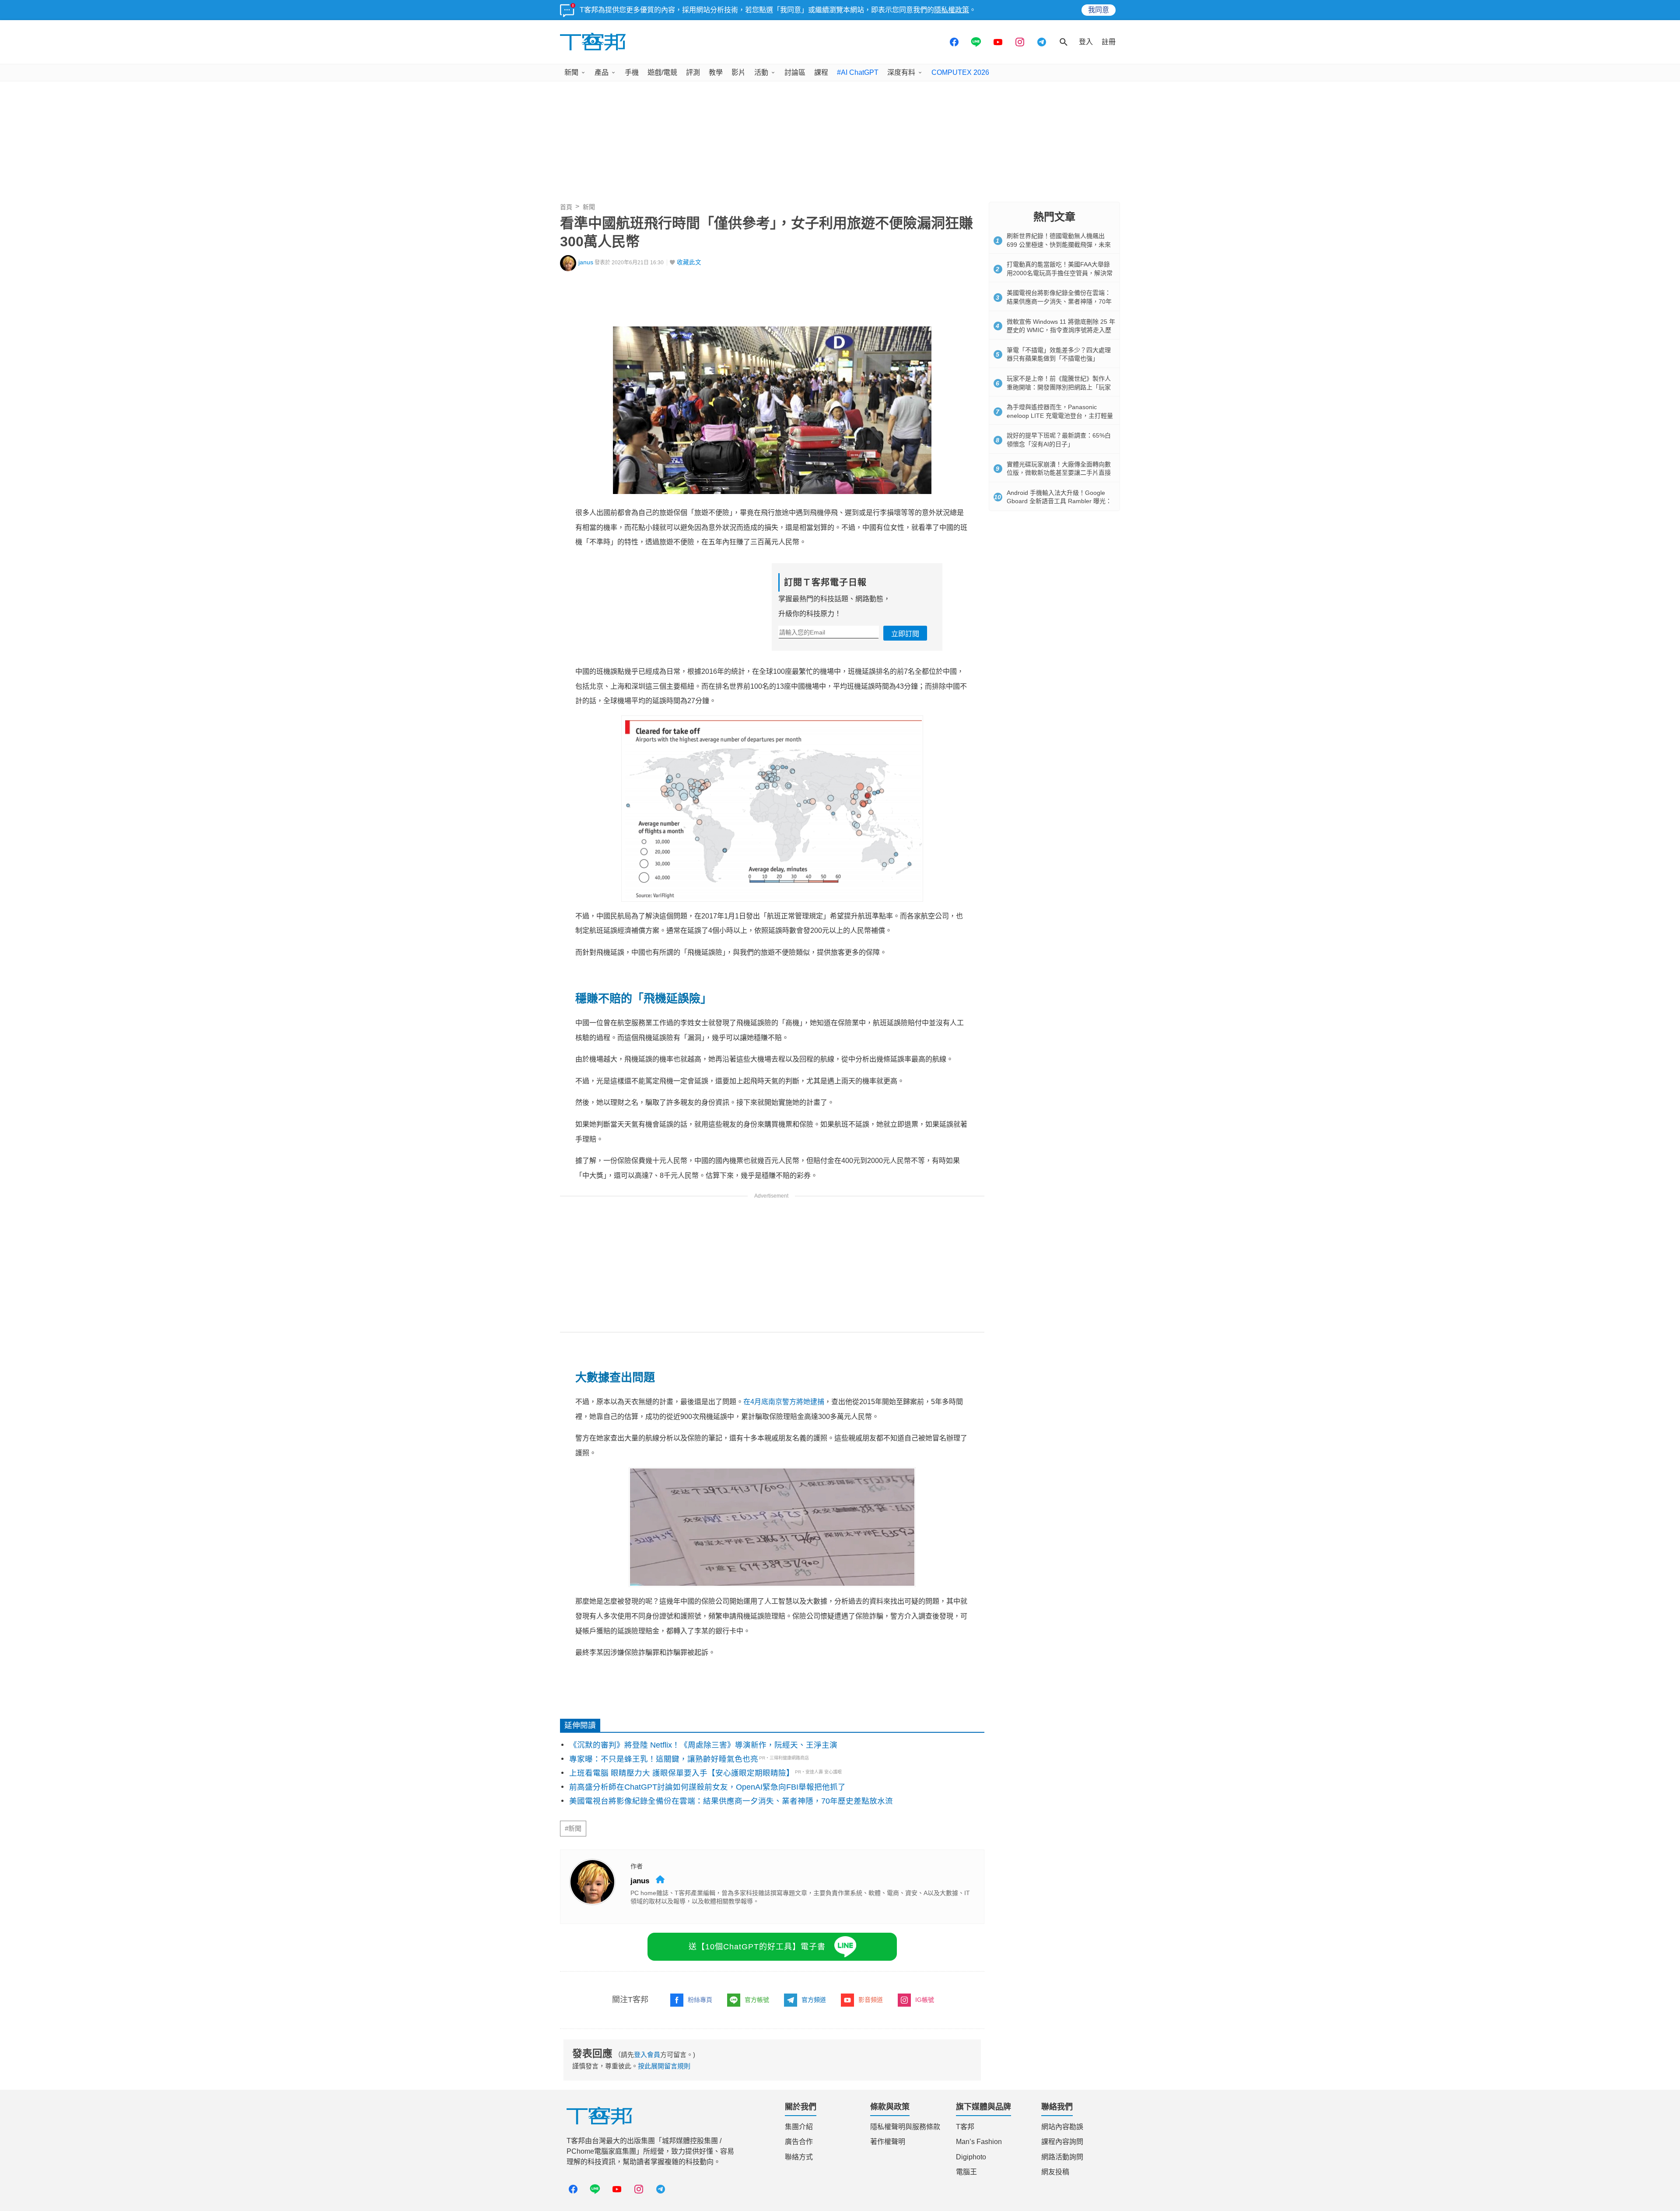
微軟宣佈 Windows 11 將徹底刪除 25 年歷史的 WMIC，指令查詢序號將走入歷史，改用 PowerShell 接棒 (1061, 330)
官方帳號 (757, 2000)
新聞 (571, 72)
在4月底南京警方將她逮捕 (784, 1402)
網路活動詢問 (1062, 2157)
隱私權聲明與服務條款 (905, 2127)
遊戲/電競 (662, 72)
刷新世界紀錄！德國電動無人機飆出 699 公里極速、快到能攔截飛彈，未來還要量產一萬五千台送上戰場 (1059, 244)
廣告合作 (799, 2142)
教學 (716, 72)
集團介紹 (799, 2127)
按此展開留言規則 (664, 2066)
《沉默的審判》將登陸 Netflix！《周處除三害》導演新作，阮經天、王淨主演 (703, 1745)
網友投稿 (1055, 2172)
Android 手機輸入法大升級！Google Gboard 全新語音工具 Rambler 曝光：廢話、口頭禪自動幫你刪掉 (1059, 501)
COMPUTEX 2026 (960, 72)
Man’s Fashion (979, 2142)
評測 (693, 72)
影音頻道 (871, 2000)
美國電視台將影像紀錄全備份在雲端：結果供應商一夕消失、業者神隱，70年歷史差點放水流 (731, 1801)
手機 (632, 72)
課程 (821, 72)
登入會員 (647, 2055)
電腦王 (966, 2172)
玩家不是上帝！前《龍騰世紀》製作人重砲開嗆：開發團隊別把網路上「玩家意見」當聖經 (1059, 387)
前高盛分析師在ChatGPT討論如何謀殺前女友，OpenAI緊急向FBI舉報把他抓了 (707, 1787)
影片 (738, 72)
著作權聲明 (888, 2142)
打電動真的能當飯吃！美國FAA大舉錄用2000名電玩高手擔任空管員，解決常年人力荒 (1060, 273)
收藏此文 (689, 262)
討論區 (795, 72)
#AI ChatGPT (858, 72)
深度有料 (901, 72)
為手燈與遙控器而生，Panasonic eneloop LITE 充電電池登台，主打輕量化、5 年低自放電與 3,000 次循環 (1060, 415)
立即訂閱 (905, 634)
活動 (761, 72)
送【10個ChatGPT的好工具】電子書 (757, 1947)
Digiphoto (971, 2157)
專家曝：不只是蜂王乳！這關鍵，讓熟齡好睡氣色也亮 (664, 1759)
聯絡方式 (799, 2157)
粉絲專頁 (700, 2000)
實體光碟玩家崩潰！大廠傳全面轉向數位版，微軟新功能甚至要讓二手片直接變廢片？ (1059, 473)
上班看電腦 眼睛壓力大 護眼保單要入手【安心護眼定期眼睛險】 (682, 1773)
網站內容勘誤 (1062, 2127)
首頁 (566, 207)
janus (586, 262)
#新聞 (573, 1829)
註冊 (1109, 42)
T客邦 (965, 2127)
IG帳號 (925, 2000)
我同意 (1099, 10)
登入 (1086, 42)
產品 (602, 72)
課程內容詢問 (1062, 2142)
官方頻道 (814, 2000)
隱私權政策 (952, 10)
